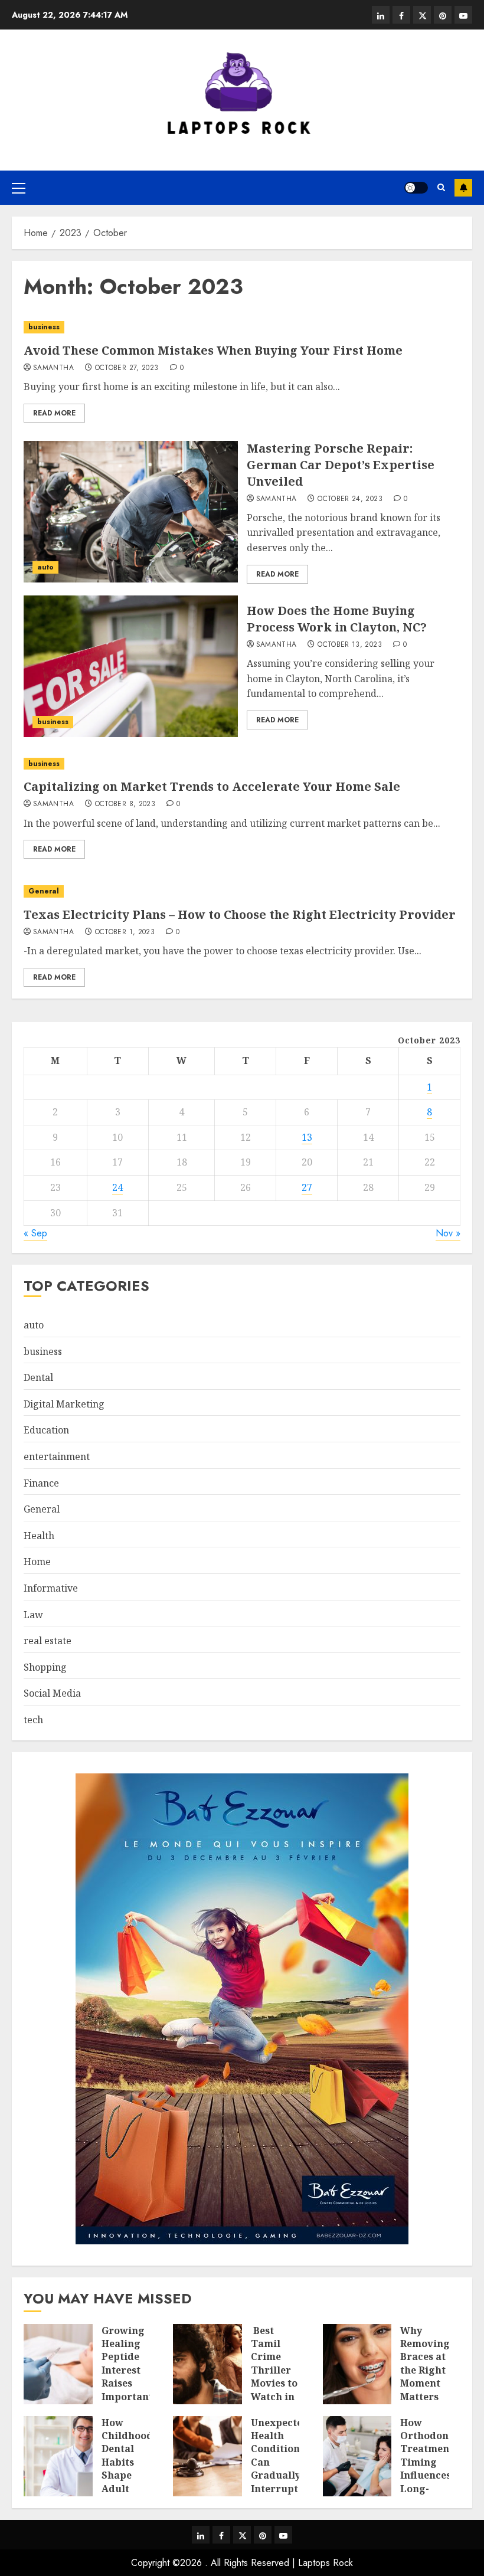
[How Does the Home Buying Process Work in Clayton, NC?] (131, 666)
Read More (54, 413)
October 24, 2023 (350, 499)
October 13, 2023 (350, 645)
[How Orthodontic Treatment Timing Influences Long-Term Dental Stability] (357, 2456)
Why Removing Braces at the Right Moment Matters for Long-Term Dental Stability (425, 2390)
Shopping (45, 1667)
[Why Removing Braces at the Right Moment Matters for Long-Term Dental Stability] (357, 2364)
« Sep (35, 1233)
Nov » (448, 1233)
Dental (38, 1377)
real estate (48, 1641)
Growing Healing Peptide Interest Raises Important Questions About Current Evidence (127, 2390)
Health (39, 1536)
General (44, 891)
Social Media (52, 1693)
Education (46, 1430)
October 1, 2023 (125, 932)
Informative (51, 1588)
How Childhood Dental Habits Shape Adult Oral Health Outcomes (127, 2475)
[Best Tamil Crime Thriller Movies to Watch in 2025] (207, 2364)
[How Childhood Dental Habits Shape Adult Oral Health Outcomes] (58, 2456)
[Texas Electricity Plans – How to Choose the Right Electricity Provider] (242, 891)
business (44, 327)
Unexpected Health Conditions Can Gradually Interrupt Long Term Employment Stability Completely (282, 2489)
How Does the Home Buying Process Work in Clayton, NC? (337, 619)
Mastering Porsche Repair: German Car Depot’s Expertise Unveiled (341, 465)
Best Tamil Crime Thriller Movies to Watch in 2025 (274, 2370)
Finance (41, 1483)
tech (33, 1720)
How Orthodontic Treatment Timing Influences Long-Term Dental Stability (431, 2475)
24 (117, 1187)
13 (307, 1137)
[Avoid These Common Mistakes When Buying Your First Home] (242, 327)
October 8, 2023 (125, 804)
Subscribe (463, 188)
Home (37, 1562)
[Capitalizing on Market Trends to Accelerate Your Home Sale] (242, 764)
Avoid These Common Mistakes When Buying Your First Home (213, 350)
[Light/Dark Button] (416, 188)
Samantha (53, 368)
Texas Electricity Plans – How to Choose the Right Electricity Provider (240, 914)
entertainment (57, 1456)
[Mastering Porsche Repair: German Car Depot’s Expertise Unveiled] (131, 512)
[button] (19, 188)
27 (307, 1187)
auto (45, 567)
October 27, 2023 (127, 368)
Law (33, 1615)
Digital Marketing (64, 1404)
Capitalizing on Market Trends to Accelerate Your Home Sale (212, 786)
